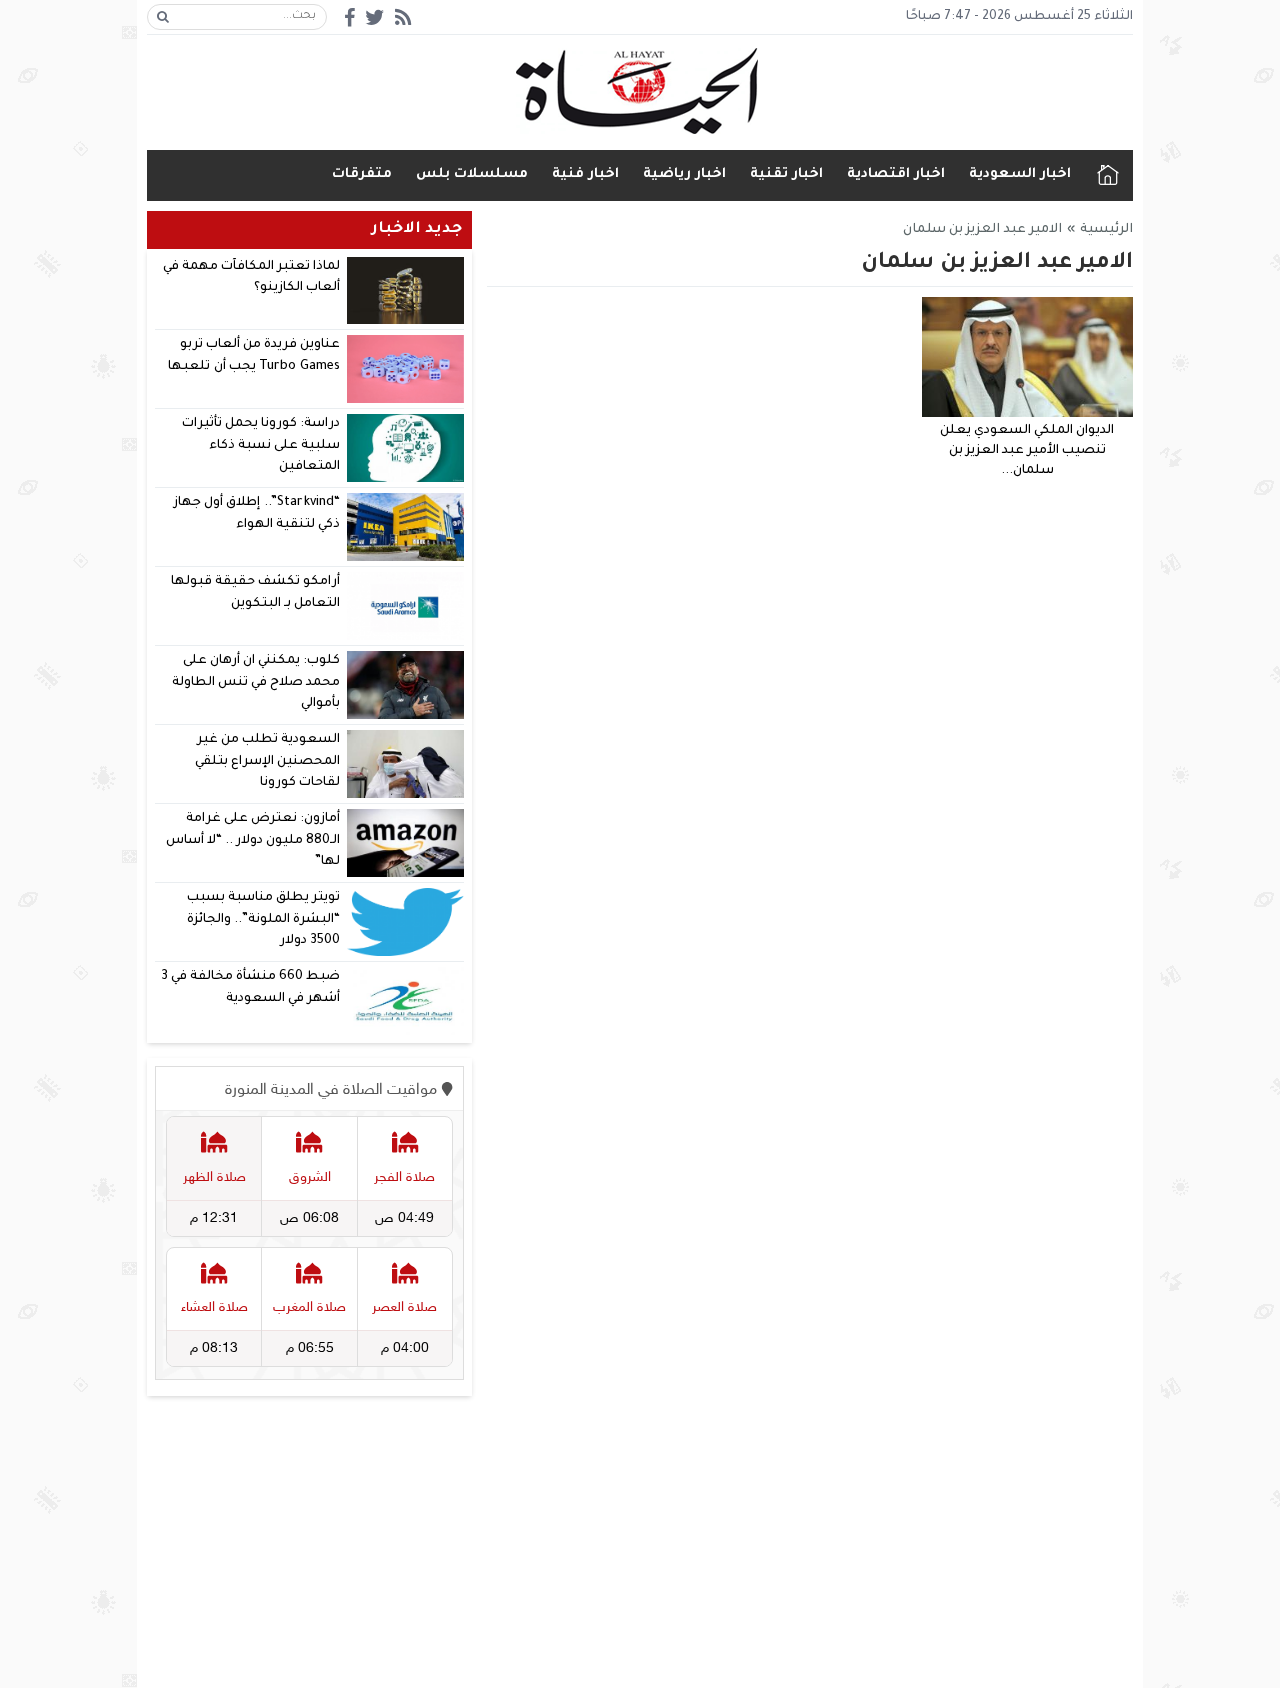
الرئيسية (1108, 175)
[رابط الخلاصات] (403, 17)
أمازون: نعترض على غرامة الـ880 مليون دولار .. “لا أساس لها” (253, 840)
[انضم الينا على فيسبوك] (349, 17)
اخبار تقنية (786, 174)
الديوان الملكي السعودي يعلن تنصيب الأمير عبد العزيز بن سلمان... (1027, 451)
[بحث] (163, 17)
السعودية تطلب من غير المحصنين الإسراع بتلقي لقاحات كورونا (267, 761)
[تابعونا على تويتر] (375, 17)
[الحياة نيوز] (640, 91)
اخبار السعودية (1020, 174)
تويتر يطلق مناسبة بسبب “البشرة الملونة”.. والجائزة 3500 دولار (263, 919)
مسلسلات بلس (472, 174)
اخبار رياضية (684, 174)
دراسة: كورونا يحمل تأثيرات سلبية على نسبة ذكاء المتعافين (261, 445)
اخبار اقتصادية (896, 174)
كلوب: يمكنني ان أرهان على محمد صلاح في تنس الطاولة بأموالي (256, 682)
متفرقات (362, 174)
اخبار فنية (585, 174)
